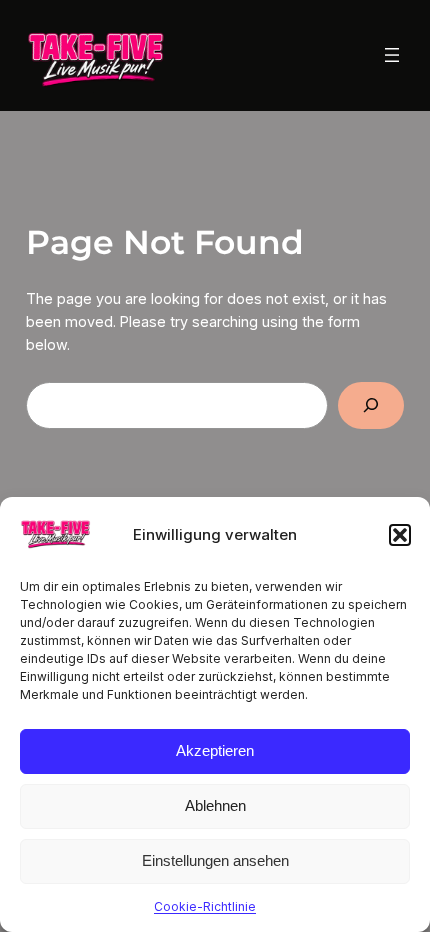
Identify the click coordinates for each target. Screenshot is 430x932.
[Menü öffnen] (392, 55)
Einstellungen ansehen (215, 860)
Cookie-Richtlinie (205, 906)
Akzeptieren (215, 750)
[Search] (371, 405)
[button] (400, 535)
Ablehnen (215, 805)
